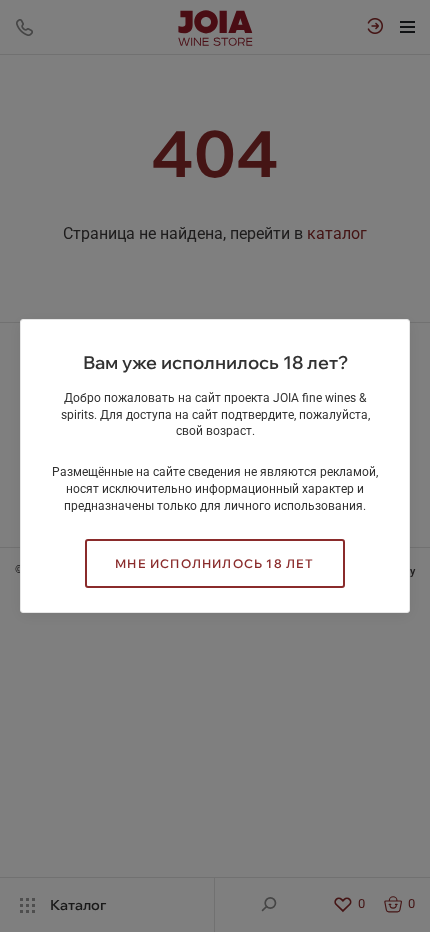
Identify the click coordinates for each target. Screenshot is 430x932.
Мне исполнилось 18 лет (214, 563)
